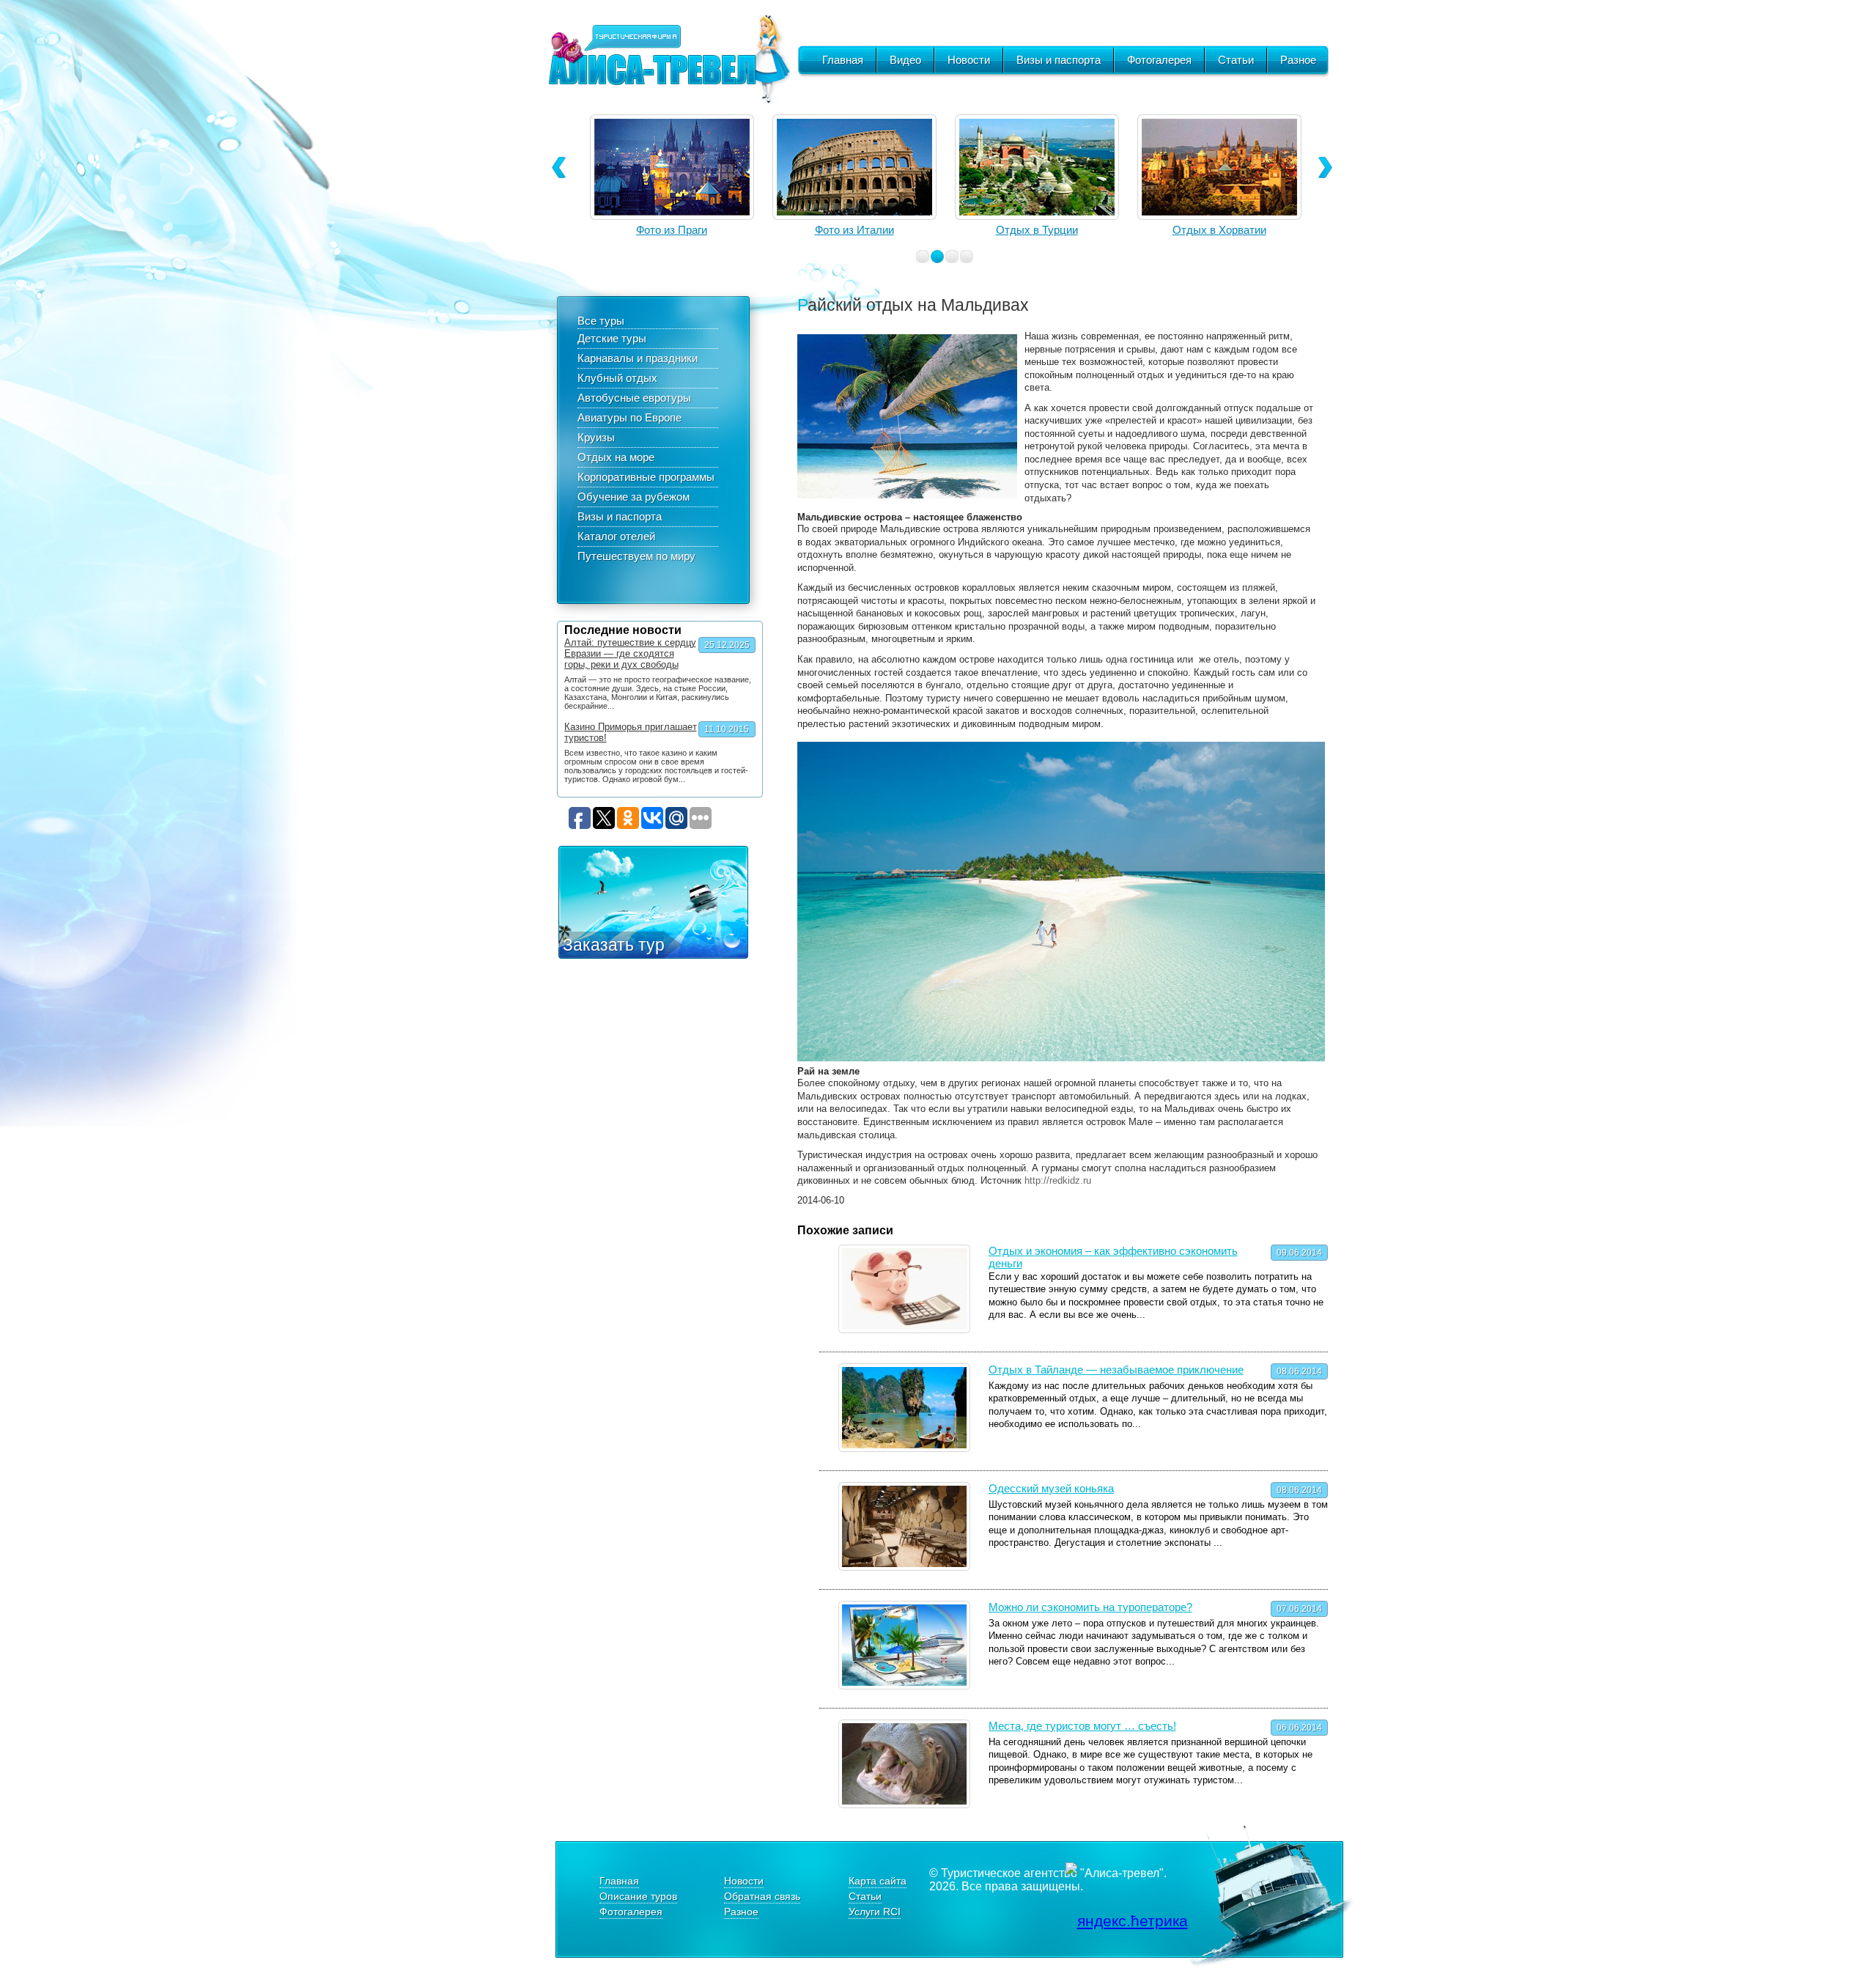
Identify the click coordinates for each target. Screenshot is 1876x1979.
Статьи (1236, 60)
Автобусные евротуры (634, 398)
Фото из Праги (1219, 230)
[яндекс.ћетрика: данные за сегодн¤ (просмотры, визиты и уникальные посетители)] (1127, 1921)
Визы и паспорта (1059, 60)
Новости (969, 60)
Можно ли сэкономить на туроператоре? (1090, 1607)
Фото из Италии (672, 230)
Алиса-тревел (669, 59)
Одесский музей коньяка (1051, 1488)
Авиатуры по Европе (629, 417)
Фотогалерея (1159, 60)
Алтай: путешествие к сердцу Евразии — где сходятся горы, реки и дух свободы (630, 653)
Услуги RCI (875, 1912)
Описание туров (638, 1896)
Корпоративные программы (646, 477)
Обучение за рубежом (634, 497)
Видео (905, 60)
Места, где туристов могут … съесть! (1082, 1726)
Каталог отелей (616, 536)
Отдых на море (616, 457)
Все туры (601, 321)
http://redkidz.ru (1058, 1180)
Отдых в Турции (854, 230)
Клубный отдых (617, 378)
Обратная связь (762, 1896)
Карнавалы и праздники (638, 358)
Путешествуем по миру (636, 556)
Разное (1298, 60)
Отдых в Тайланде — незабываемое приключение (1116, 1370)
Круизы (596, 437)
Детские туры (612, 338)
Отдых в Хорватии (1037, 230)
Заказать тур (614, 945)
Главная (843, 60)
